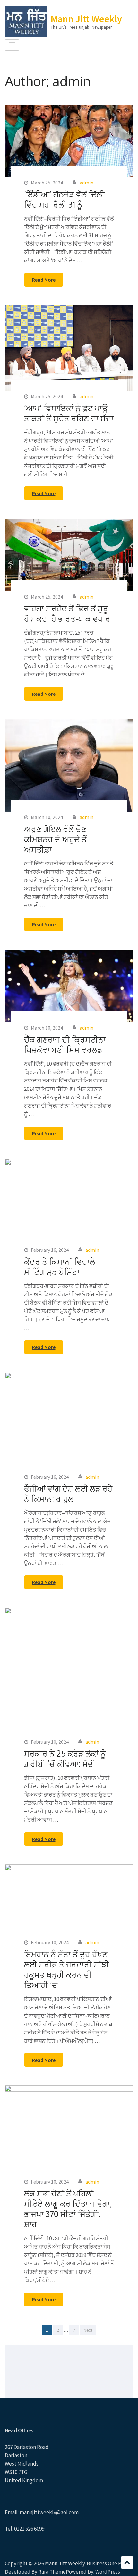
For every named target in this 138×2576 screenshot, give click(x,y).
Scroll (127, 2562)
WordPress (108, 2572)
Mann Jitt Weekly (86, 19)
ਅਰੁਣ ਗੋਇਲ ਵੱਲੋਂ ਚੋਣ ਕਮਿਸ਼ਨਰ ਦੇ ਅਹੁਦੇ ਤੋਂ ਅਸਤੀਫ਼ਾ (55, 839)
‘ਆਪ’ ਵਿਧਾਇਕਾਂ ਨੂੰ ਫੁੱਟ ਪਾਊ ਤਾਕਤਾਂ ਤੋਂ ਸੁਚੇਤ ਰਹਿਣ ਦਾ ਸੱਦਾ (69, 413)
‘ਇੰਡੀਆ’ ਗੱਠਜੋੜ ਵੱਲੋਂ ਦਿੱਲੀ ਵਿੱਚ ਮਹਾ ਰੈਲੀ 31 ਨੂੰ (64, 199)
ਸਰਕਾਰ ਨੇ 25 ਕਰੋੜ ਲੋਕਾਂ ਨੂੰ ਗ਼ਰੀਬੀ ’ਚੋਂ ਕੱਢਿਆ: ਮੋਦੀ (65, 1759)
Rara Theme (52, 2572)
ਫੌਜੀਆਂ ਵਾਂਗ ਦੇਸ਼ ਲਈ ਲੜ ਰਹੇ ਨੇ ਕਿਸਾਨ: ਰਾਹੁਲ (68, 1494)
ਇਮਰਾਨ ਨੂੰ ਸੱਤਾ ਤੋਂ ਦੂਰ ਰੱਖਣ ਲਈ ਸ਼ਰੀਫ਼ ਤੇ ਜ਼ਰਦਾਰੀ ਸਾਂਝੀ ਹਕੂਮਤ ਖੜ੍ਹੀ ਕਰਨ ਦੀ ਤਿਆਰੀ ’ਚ (67, 1969)
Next (88, 2330)
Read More (44, 280)
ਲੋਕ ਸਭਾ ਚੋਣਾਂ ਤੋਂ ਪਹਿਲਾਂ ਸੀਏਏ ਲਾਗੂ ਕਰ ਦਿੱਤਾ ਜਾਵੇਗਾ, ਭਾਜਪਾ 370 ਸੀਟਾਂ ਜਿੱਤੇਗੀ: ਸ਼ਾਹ (68, 2209)
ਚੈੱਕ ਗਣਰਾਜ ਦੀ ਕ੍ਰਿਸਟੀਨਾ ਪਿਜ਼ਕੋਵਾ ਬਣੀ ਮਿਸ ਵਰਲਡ (65, 1044)
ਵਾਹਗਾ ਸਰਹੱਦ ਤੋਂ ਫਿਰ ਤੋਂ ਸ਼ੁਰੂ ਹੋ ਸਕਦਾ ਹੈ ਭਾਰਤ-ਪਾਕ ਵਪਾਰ (67, 613)
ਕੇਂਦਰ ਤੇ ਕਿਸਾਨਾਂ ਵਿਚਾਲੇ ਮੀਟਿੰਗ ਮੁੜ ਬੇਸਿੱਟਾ (60, 1267)
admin (86, 183)
